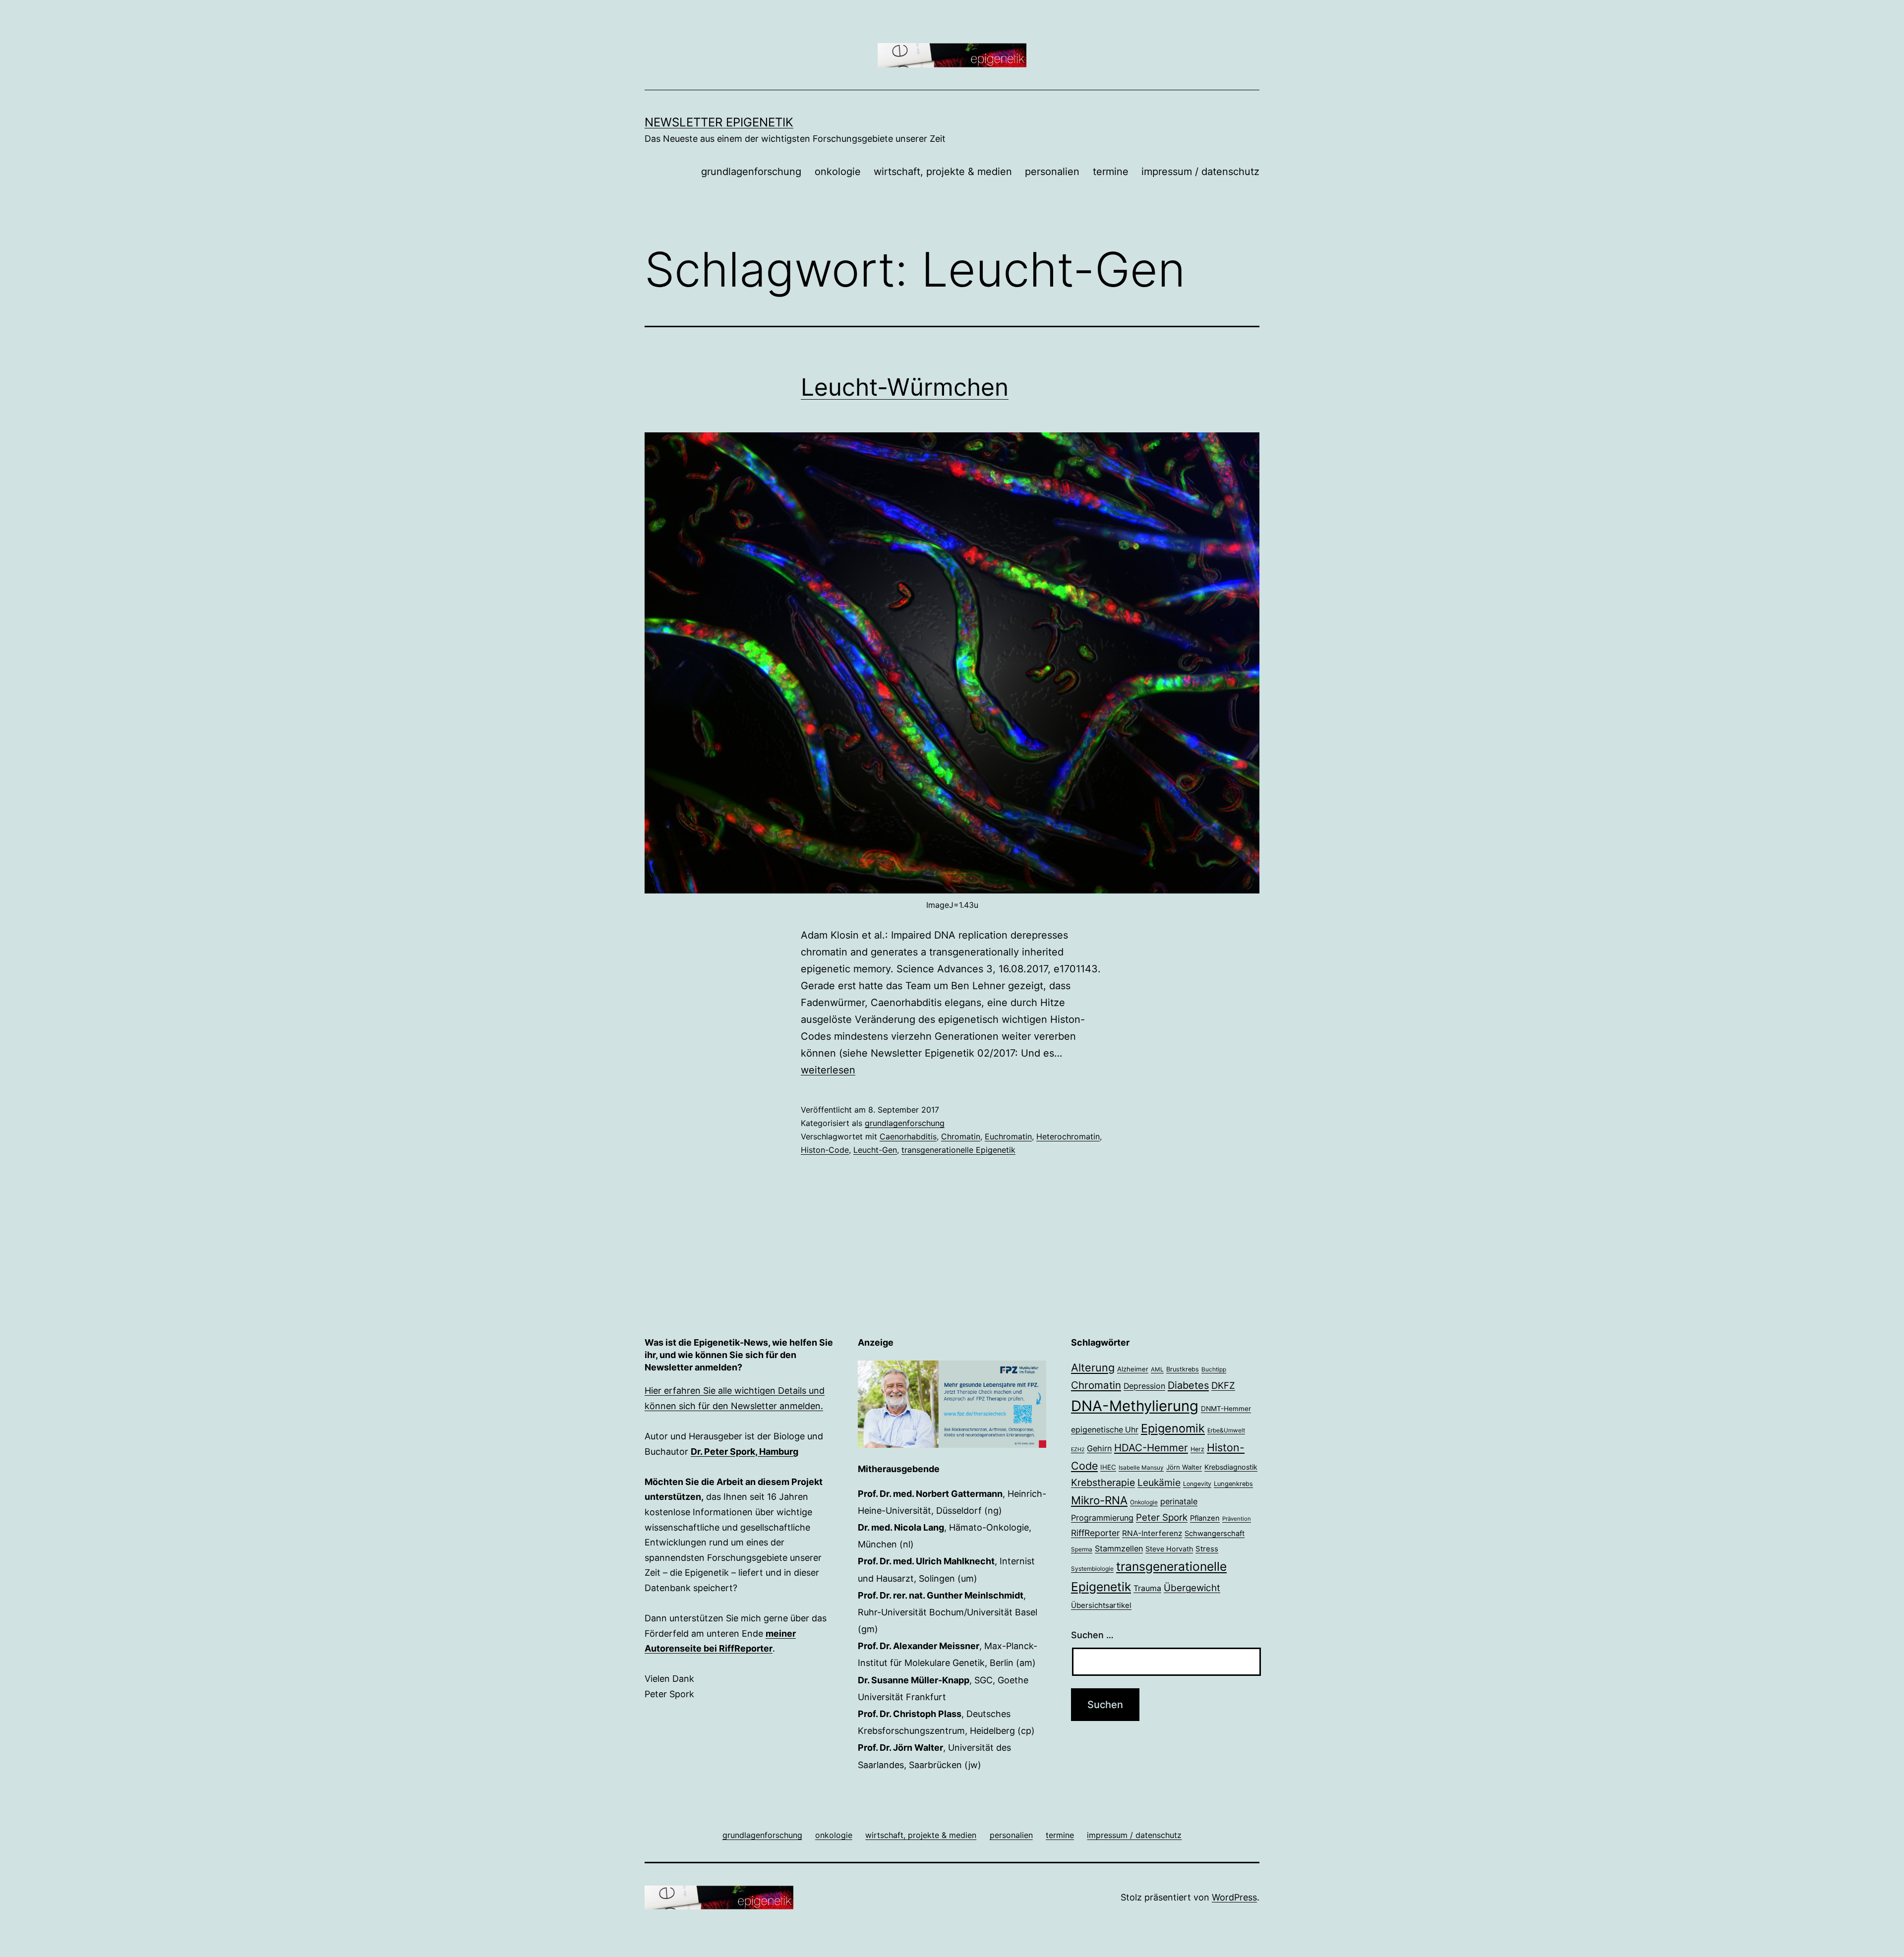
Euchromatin (1008, 1136)
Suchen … (1092, 1635)
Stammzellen (1119, 1548)
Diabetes (1188, 1385)
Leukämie (1159, 1483)
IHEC (1108, 1467)
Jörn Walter (1184, 1467)
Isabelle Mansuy (1141, 1468)
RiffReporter (1095, 1533)
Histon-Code (825, 1150)
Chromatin (961, 1136)
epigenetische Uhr (1105, 1430)
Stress (1207, 1549)
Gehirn (1099, 1448)
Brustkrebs (1183, 1369)
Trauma (1147, 1588)
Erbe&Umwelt (1226, 1430)
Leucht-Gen (875, 1150)
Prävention (1237, 1519)
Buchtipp (1214, 1369)
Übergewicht (1192, 1588)
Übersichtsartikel (1101, 1605)
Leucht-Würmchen (905, 387)
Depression (1144, 1386)
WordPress (1234, 1897)
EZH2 (1078, 1450)
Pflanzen (1205, 1518)
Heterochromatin (1068, 1136)
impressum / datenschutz (1200, 172)
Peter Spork (1162, 1517)
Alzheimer (1133, 1369)
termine (1111, 172)
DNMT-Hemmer (1226, 1409)
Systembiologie (1092, 1569)
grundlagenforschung (751, 172)
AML (1157, 1369)
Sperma (1082, 1549)
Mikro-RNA (1099, 1500)
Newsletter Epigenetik (719, 122)
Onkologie (1144, 1502)
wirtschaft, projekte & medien (943, 172)
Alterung (1093, 1367)
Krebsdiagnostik (1231, 1467)
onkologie (838, 172)
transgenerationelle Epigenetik (958, 1150)
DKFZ (1223, 1385)
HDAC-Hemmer (1151, 1448)
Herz (1197, 1449)
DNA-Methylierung (1135, 1406)
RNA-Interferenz (1152, 1533)
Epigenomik (1173, 1428)
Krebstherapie (1103, 1483)
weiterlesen (828, 1070)
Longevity (1197, 1484)
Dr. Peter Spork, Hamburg (744, 1452)
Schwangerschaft (1215, 1534)
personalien (1052, 172)
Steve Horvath (1169, 1549)
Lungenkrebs (1233, 1484)
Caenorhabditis (908, 1136)
